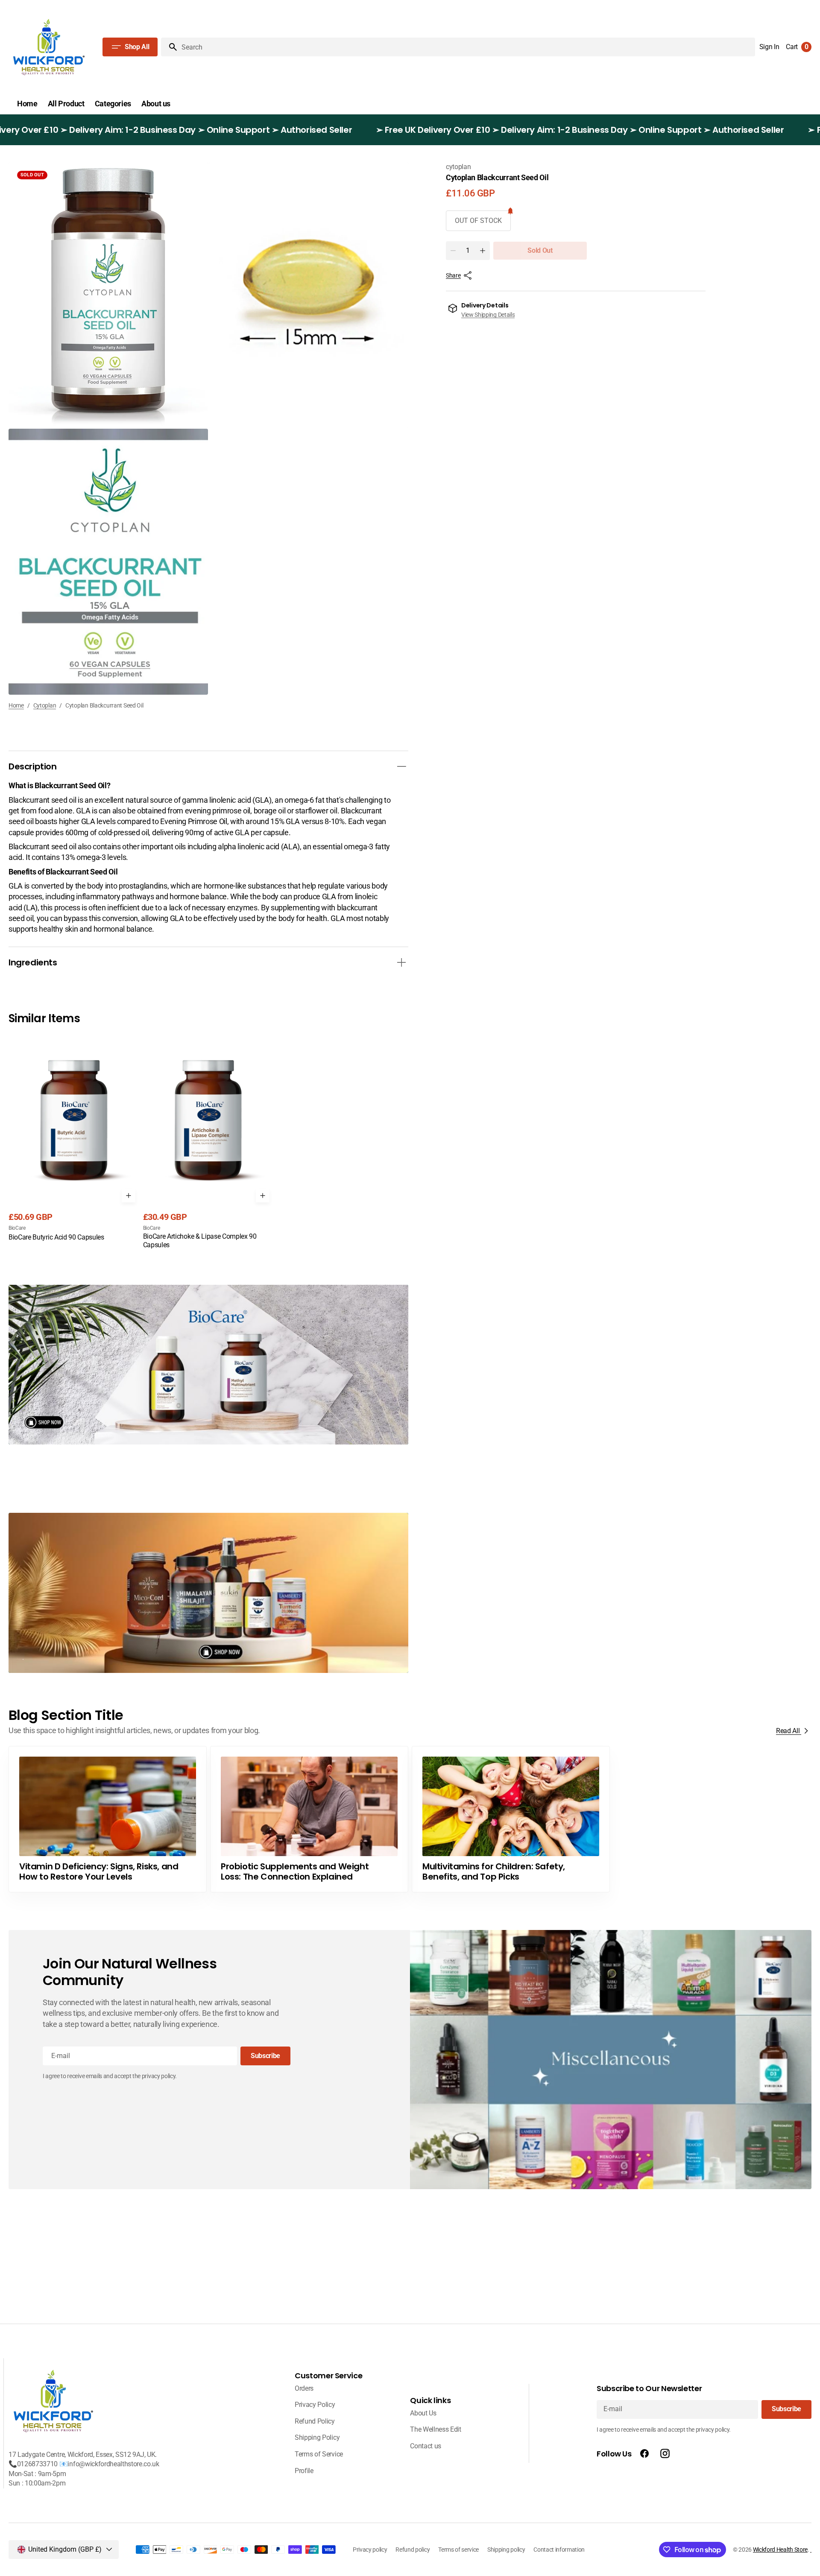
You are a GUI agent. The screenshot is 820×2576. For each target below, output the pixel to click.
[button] (769, 47)
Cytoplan (45, 705)
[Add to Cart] (129, 1196)
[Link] (208, 1365)
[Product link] (74, 1138)
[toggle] (401, 766)
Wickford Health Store (780, 2550)
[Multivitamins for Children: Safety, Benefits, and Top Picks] (511, 1819)
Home (16, 705)
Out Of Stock (478, 221)
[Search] (170, 47)
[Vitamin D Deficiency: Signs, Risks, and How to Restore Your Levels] (108, 1819)
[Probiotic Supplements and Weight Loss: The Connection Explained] (309, 1819)
